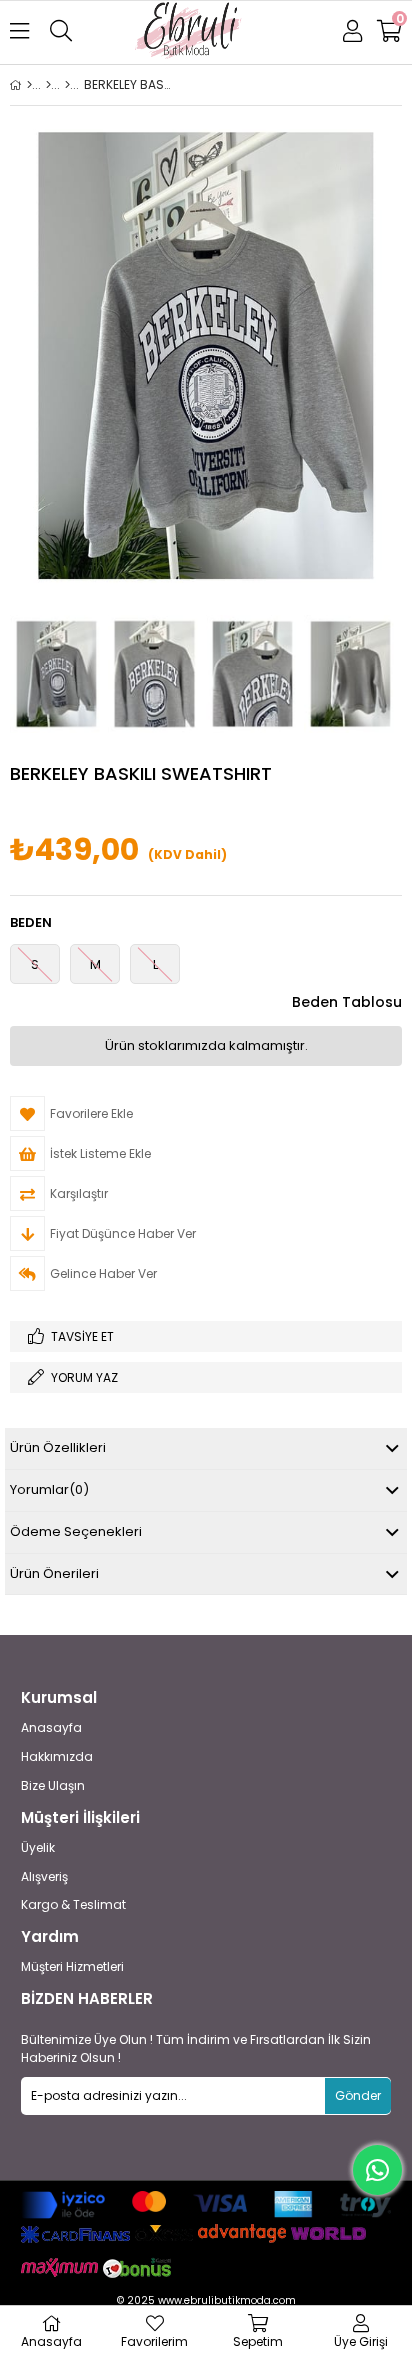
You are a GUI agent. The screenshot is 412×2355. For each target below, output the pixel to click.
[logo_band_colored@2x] (206, 2205)
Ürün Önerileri (54, 1573)
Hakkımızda (57, 1757)
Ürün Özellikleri (58, 1447)
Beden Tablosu (347, 1002)
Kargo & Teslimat (73, 1905)
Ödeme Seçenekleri (76, 1531)
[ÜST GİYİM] (48, 85)
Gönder (358, 2095)
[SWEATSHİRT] (67, 85)
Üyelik (38, 1848)
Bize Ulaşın (53, 1786)
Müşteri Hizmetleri (72, 1967)
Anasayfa (51, 1728)
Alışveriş (44, 1877)
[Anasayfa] (29, 85)
